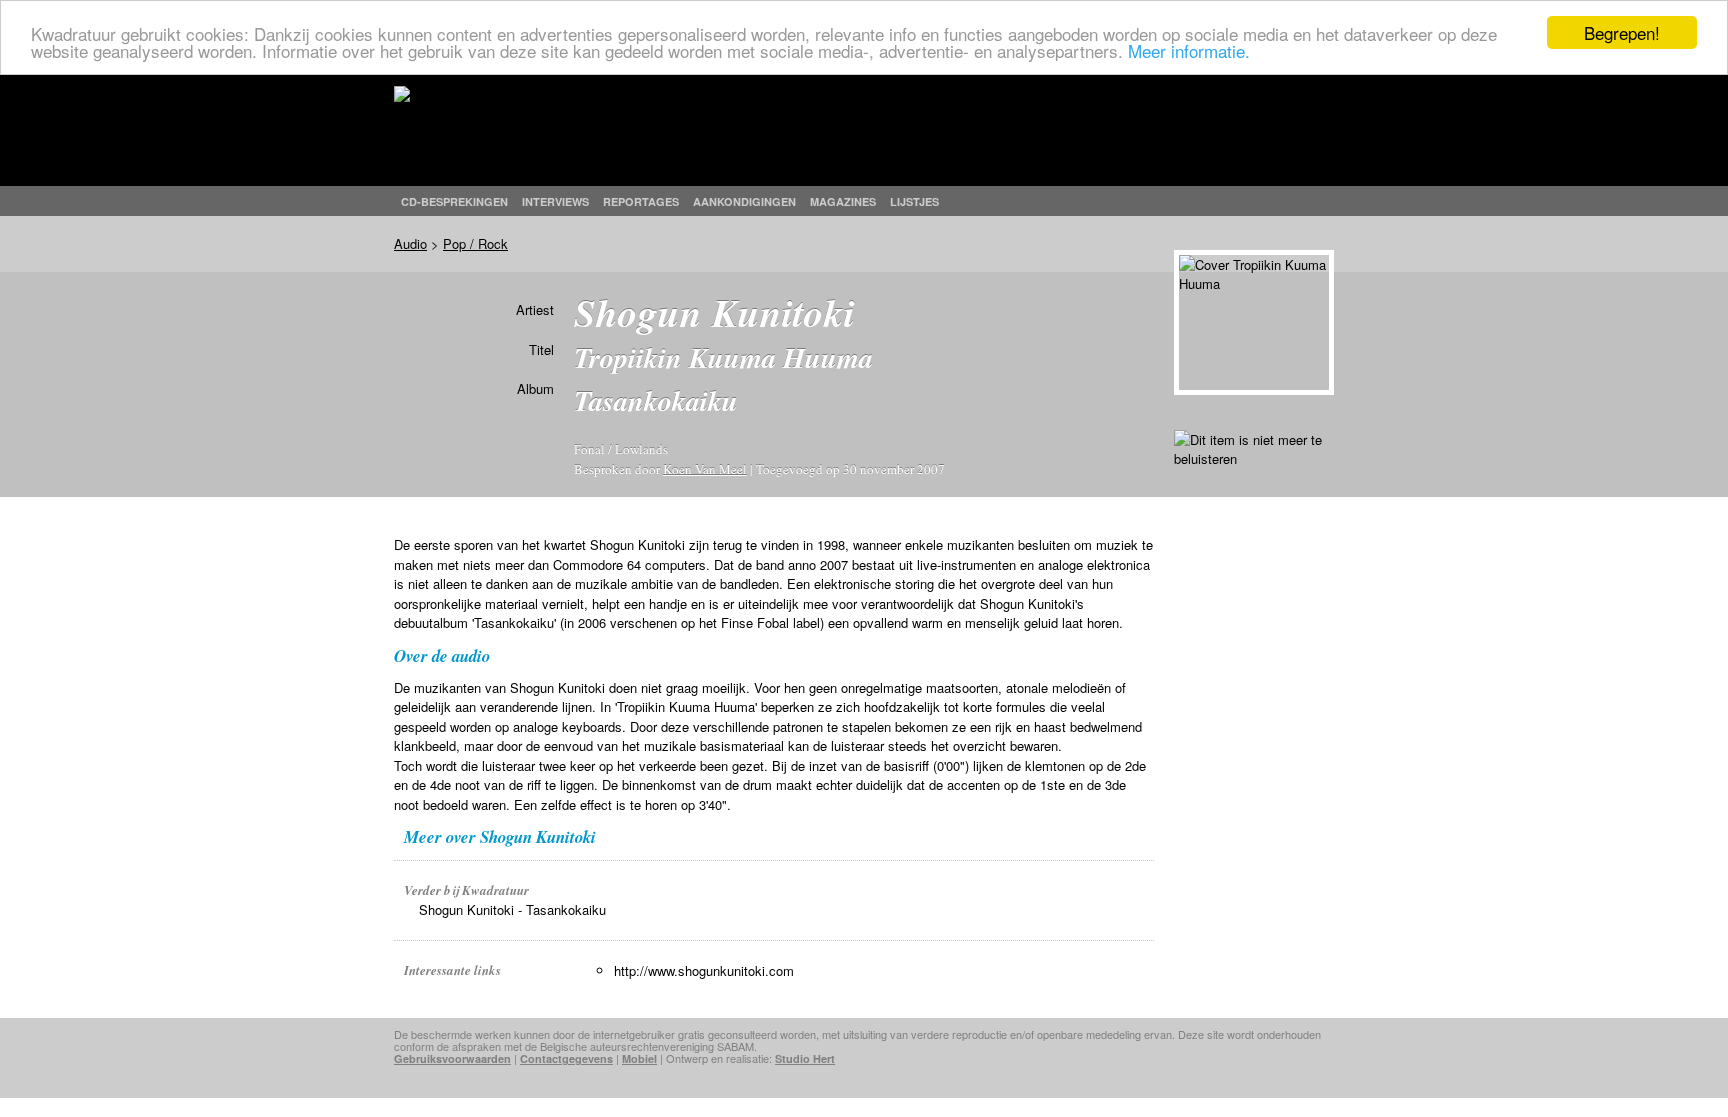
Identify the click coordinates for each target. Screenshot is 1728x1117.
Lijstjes (914, 201)
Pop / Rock (475, 243)
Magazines (843, 201)
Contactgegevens (566, 1058)
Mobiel (639, 1058)
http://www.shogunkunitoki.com (704, 970)
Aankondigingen (744, 201)
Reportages (641, 201)
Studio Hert (805, 1058)
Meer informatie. (1189, 50)
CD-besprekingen (454, 201)
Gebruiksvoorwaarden (452, 1058)
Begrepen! (1622, 32)
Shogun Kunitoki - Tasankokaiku (512, 909)
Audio (410, 243)
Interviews (555, 201)
